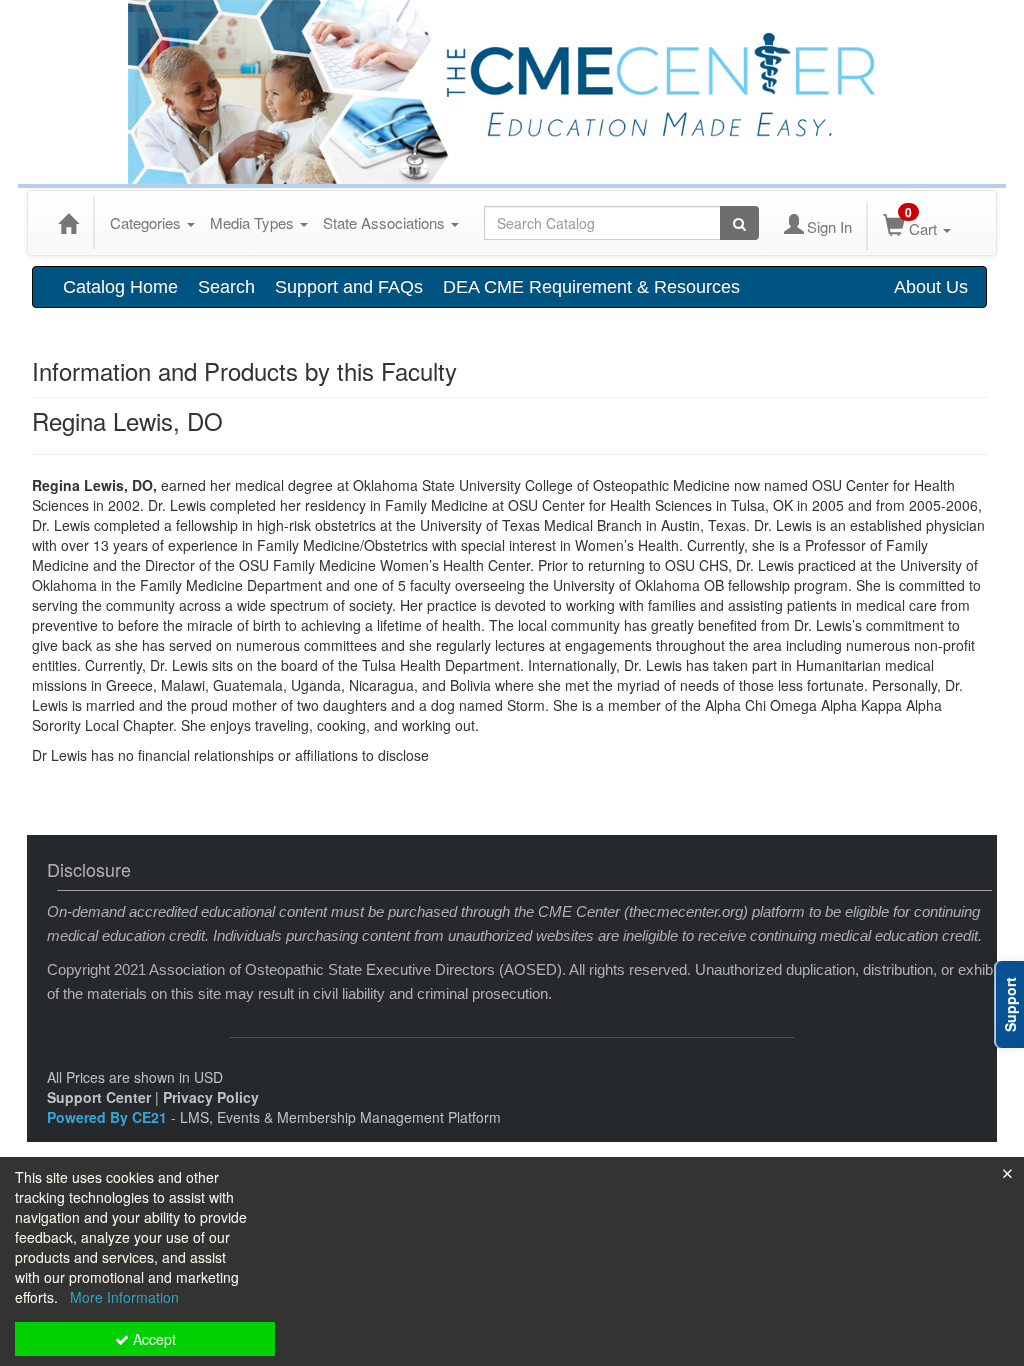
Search (226, 287)
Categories (147, 222)
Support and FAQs (349, 287)
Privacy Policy (211, 1097)
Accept (152, 1339)
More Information (124, 1297)
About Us (931, 287)
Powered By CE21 (109, 1117)
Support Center (99, 1097)
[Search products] (739, 223)
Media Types (254, 222)
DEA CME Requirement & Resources (591, 287)
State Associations (386, 222)
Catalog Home (120, 287)
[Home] (68, 223)
